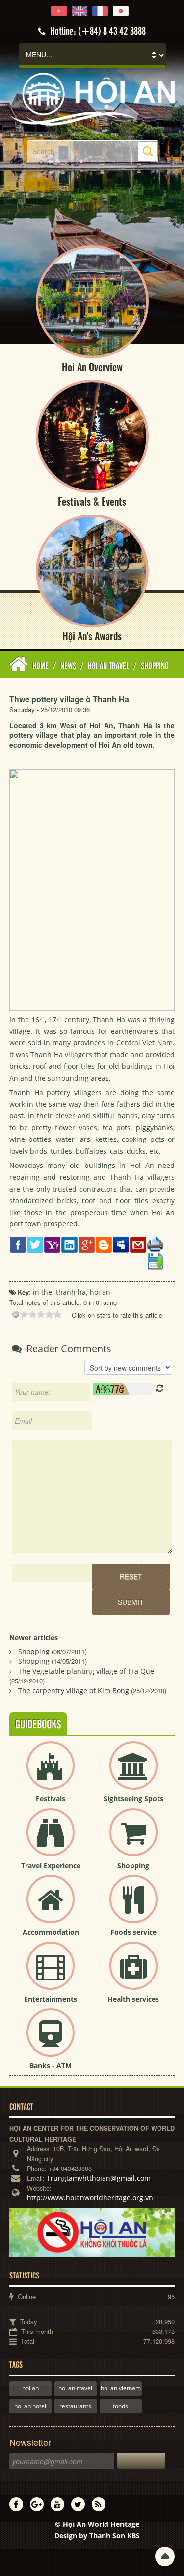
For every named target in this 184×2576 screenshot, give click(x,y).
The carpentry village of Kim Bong (74, 1691)
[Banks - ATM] (51, 2041)
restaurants (75, 2406)
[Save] (155, 1261)
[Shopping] (133, 1840)
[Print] (155, 1244)
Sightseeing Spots (133, 1799)
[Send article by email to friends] (138, 1244)
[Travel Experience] (51, 1840)
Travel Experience (51, 1865)
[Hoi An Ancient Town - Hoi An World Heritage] (92, 98)
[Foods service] (133, 1907)
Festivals (51, 1799)
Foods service (133, 1932)
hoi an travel (75, 2388)
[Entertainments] (51, 1974)
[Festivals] (51, 1774)
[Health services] (133, 1974)
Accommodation (51, 1932)
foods (120, 2406)
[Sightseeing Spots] (133, 1774)
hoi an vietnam (121, 2388)
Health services (133, 1999)
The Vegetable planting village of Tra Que (86, 1671)
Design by (97, 2535)
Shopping (34, 1651)
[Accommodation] (51, 1907)
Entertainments (51, 1999)
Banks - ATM (51, 2066)
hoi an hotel (30, 2406)
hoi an (30, 2388)
